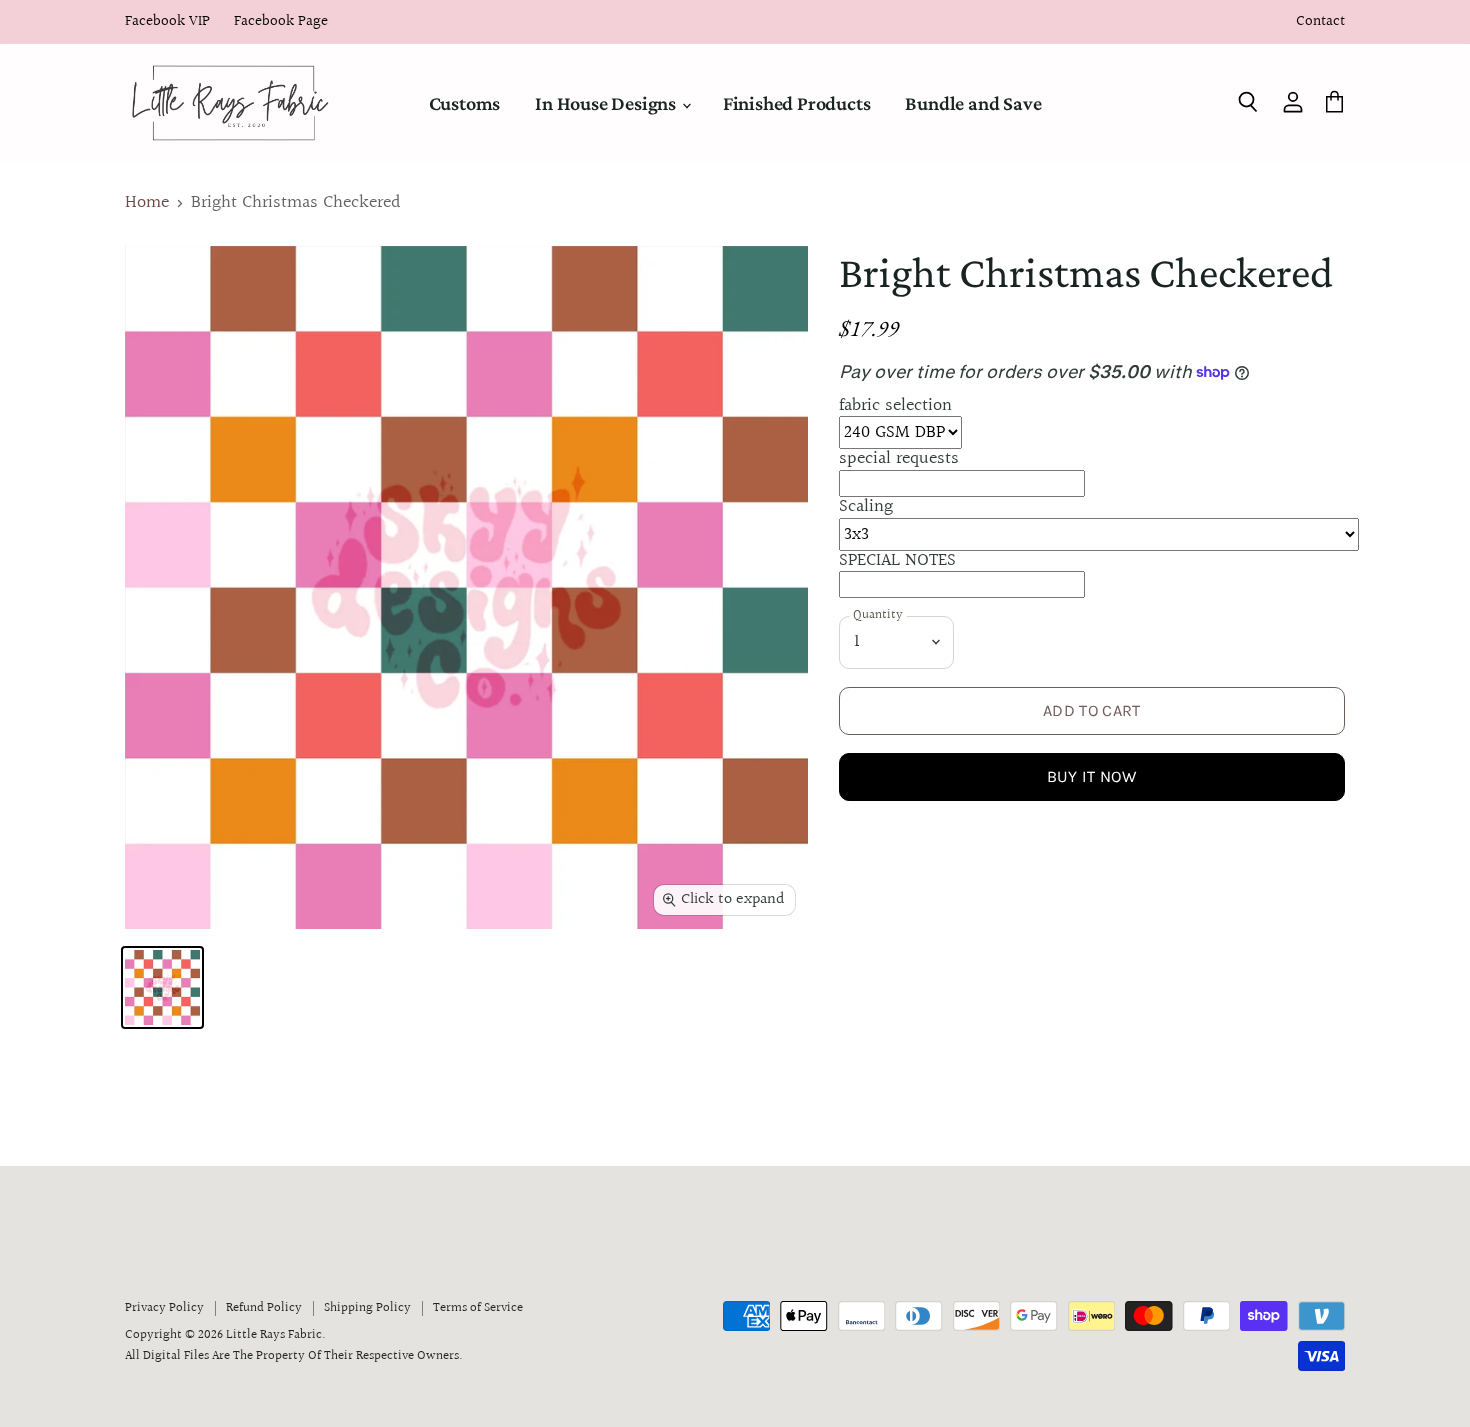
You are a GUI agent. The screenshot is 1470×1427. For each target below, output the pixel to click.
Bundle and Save (973, 103)
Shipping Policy (367, 1308)
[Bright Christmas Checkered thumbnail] (162, 987)
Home (147, 203)
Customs (465, 103)
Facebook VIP (167, 22)
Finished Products (797, 103)
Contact (1320, 22)
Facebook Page (281, 22)
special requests (899, 458)
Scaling (866, 506)
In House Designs (607, 103)
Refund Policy (264, 1308)
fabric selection (895, 405)
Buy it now (1092, 776)
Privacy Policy (164, 1308)
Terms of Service (478, 1308)
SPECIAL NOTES (897, 560)
